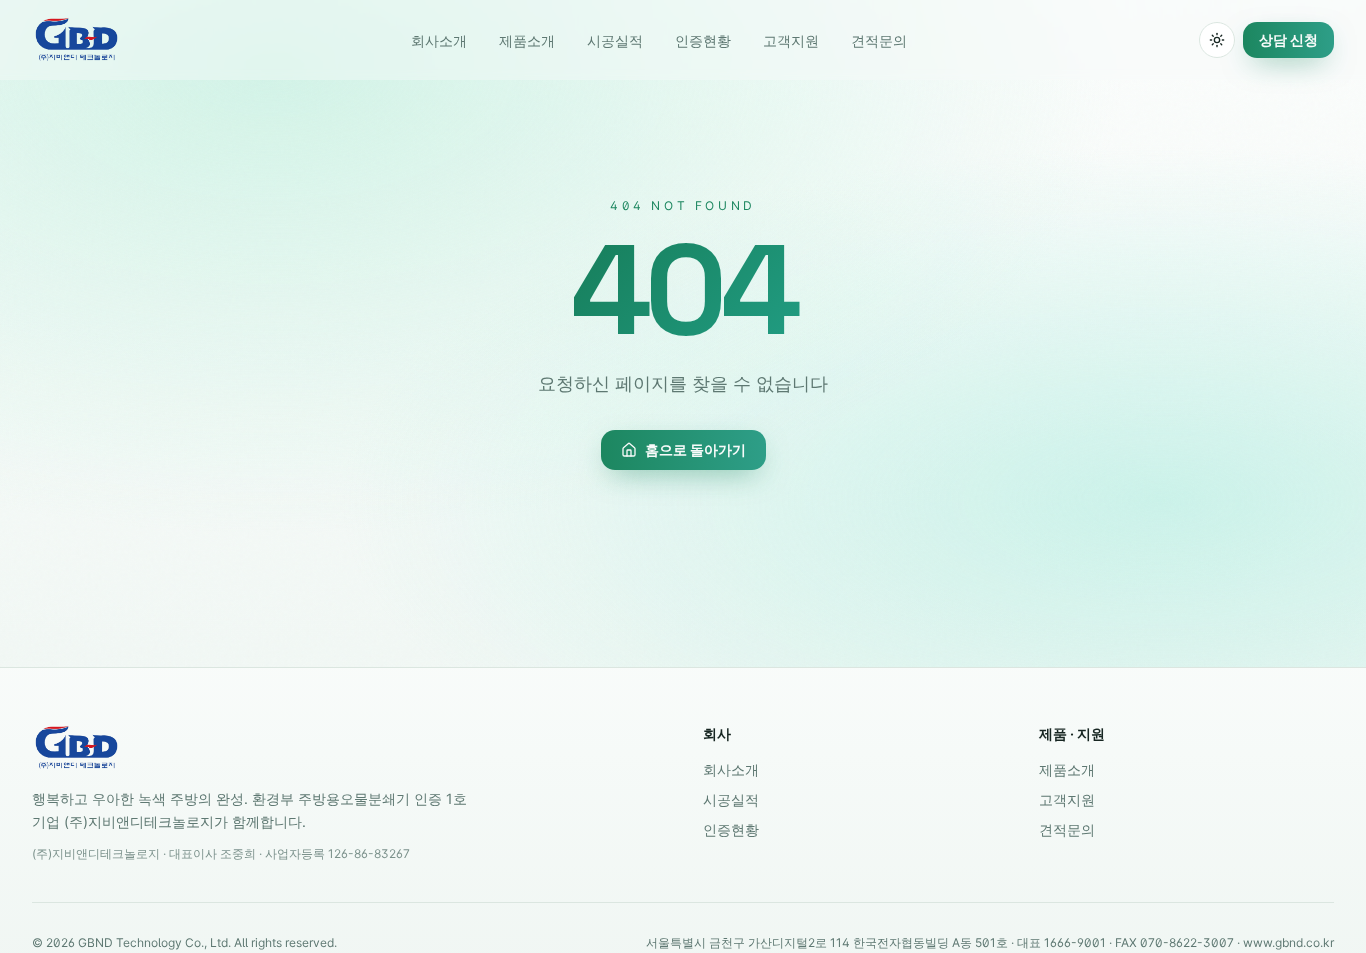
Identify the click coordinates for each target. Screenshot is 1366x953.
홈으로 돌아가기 (695, 449)
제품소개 (527, 40)
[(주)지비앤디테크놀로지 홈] (76, 40)
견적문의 (879, 40)
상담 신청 (1288, 39)
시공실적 (615, 40)
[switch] (1217, 40)
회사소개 (439, 40)
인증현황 (703, 40)
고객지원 (791, 40)
